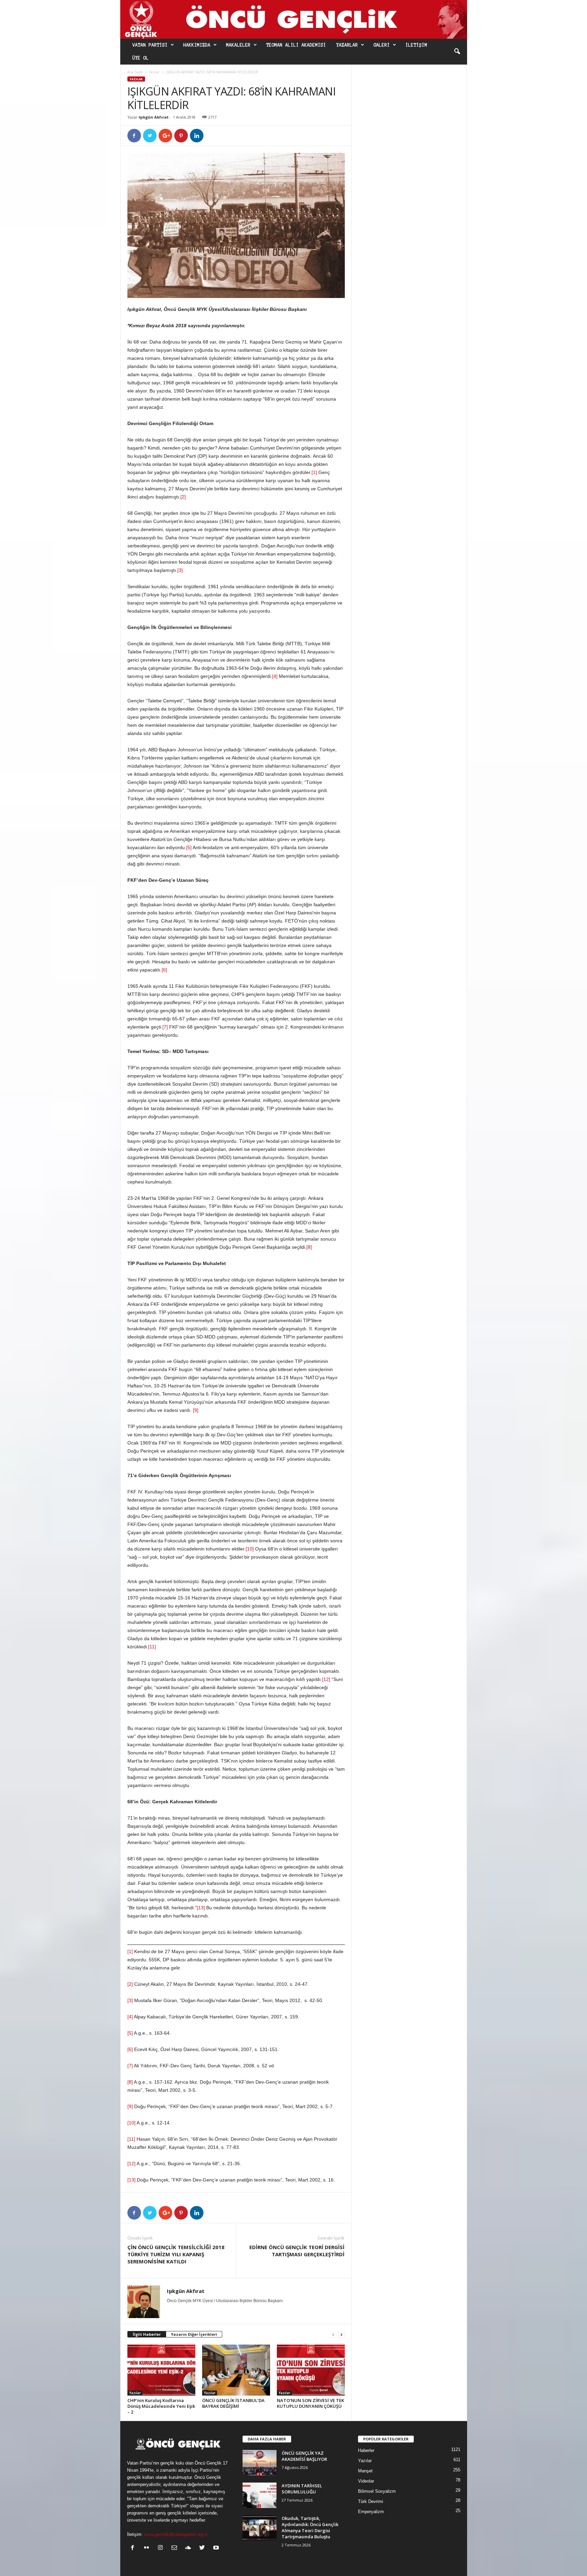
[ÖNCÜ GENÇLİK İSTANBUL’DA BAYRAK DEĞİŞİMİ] (236, 2370)
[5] (189, 847)
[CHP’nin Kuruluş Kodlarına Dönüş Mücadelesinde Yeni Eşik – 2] (161, 2370)
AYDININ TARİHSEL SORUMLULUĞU (302, 2489)
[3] (180, 570)
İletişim (416, 45)
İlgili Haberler (147, 2334)
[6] (164, 970)
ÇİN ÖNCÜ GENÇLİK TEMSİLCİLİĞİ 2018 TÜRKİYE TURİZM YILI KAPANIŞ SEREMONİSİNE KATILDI (176, 2254)
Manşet (365, 2471)
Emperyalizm (371, 2512)
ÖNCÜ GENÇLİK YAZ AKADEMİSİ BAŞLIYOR (304, 2456)
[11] (152, 1647)
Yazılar (154, 72)
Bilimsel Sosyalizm (377, 2491)
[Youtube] (217, 2548)
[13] (201, 1908)
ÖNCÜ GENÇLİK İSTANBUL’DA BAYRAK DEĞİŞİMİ (233, 2403)
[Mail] (176, 2548)
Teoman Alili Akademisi (296, 45)
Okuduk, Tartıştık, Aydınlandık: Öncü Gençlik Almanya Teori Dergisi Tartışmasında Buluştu (310, 2527)
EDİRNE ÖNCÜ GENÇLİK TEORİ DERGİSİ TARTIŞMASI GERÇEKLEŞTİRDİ (297, 2251)
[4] (275, 676)
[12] (326, 1679)
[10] (250, 1549)
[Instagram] (162, 2548)
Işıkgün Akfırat (154, 117)
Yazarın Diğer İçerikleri (194, 2334)
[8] (309, 1247)
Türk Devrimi (371, 2501)
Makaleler (238, 45)
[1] (314, 472)
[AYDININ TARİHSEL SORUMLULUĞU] (260, 2495)
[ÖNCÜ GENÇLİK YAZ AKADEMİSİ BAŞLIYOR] (260, 2463)
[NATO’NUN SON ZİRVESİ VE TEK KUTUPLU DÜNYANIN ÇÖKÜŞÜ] (311, 2370)
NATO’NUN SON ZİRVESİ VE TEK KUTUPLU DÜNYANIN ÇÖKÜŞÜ (310, 2403)
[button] (457, 52)
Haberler (366, 2450)
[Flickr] (148, 2548)
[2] (183, 497)
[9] (196, 1410)
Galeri (382, 45)
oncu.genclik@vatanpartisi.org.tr (176, 2534)
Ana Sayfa (135, 72)
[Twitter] (204, 2548)
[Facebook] (134, 2548)
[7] (165, 1027)
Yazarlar (347, 45)
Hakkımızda (197, 45)
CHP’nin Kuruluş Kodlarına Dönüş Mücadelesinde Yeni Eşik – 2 (161, 2406)
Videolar (366, 2481)
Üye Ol (141, 58)
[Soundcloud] (190, 2548)
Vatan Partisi (150, 45)
